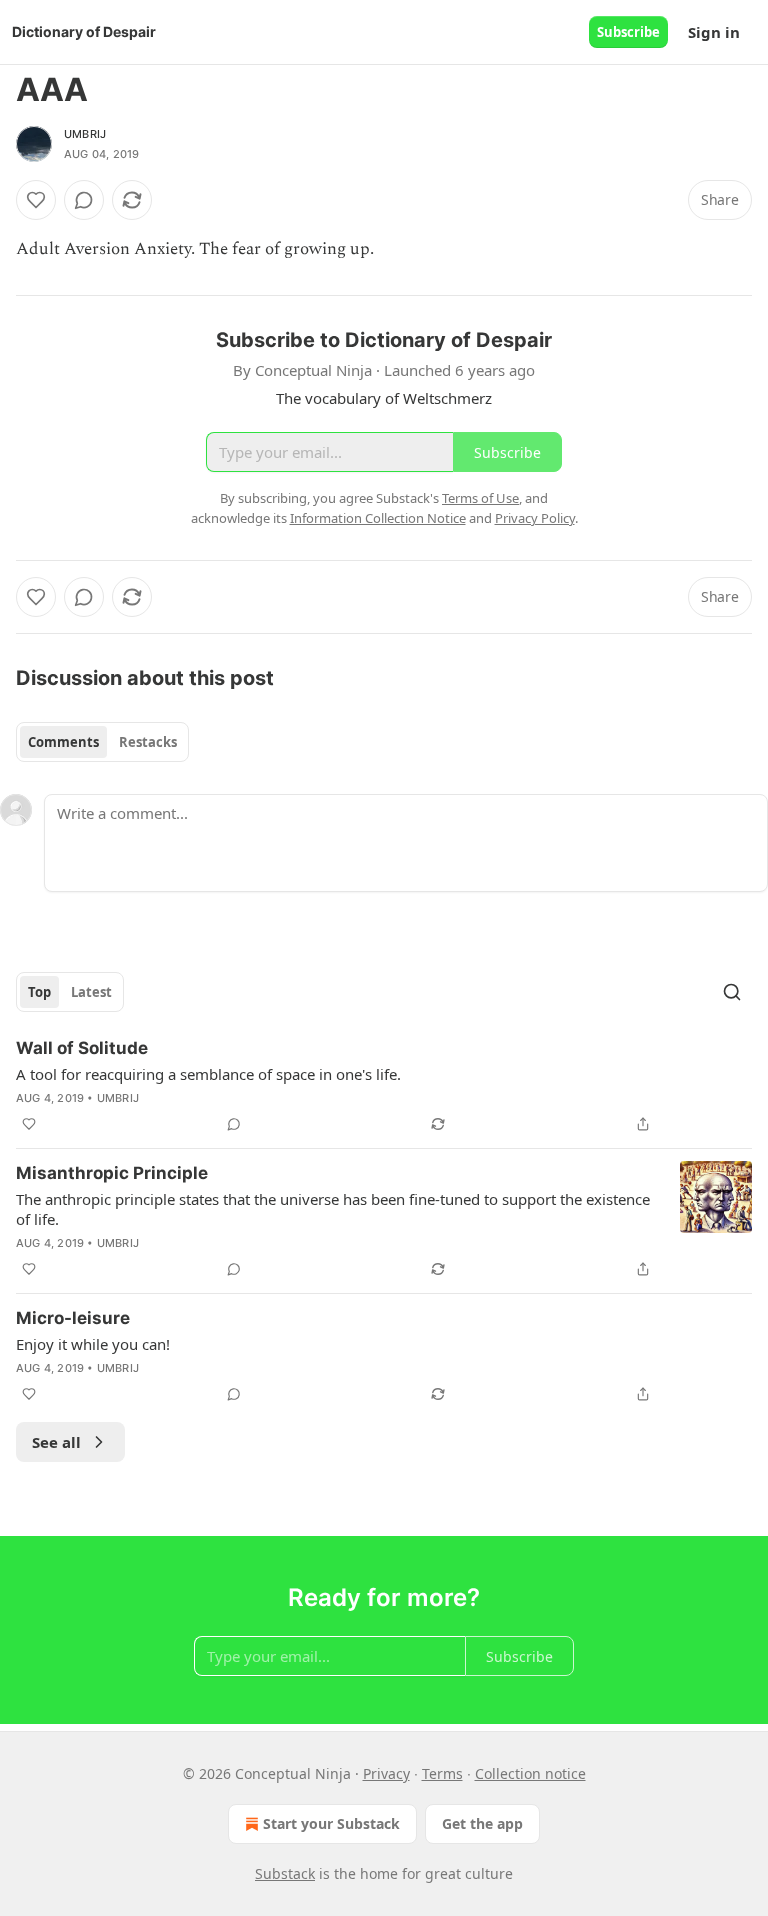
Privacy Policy (535, 518)
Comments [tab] (63, 742)
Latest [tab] (91, 992)
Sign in (714, 32)
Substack (285, 1873)
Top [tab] (39, 992)
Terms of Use (480, 498)
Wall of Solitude (82, 1048)
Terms (442, 1773)
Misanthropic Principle (112, 1173)
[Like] (36, 200)
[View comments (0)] (84, 200)
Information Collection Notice (378, 518)
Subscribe (628, 32)
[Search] (732, 992)
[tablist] (102, 742)
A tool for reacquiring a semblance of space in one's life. (208, 1074)
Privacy (386, 1773)
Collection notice (530, 1773)
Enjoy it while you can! (93, 1344)
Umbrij (85, 134)
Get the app (482, 1823)
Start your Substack (331, 1823)
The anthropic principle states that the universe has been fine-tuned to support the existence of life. (333, 1209)
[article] (384, 1086)
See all (56, 1442)
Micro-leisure (73, 1318)
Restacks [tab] (148, 742)
